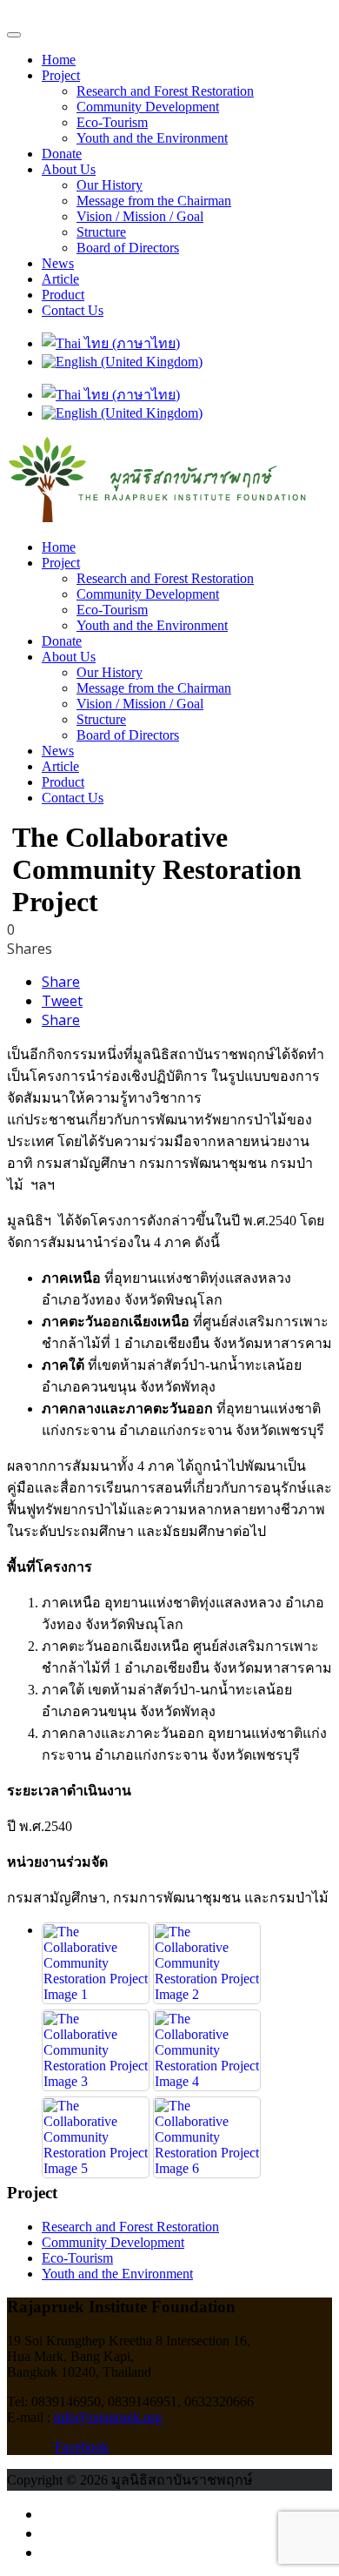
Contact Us (73, 310)
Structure (101, 232)
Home (59, 60)
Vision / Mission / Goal (140, 216)
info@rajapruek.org (108, 2417)
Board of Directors (128, 248)
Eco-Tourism (112, 122)
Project (61, 75)
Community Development (148, 107)
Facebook (82, 2447)
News (58, 263)
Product (63, 295)
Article (60, 279)
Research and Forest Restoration (165, 91)
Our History (110, 185)
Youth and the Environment (152, 138)
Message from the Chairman (154, 201)
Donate (62, 154)
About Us (69, 169)
